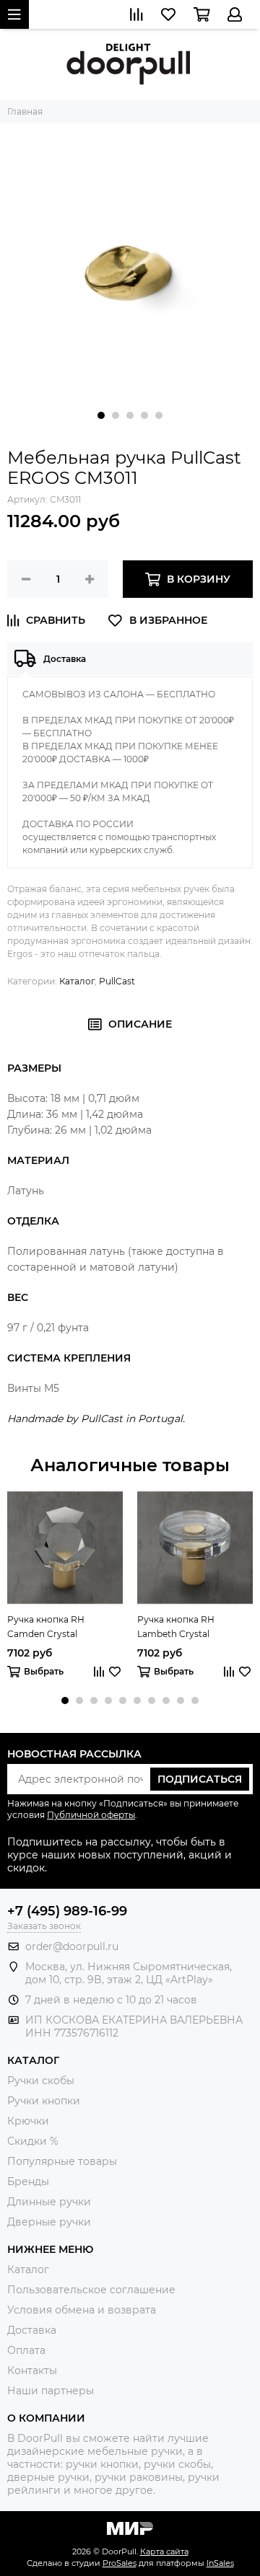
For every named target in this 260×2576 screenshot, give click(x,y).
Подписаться (200, 1779)
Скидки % (33, 2141)
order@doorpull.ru (72, 1946)
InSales (220, 2563)
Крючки (28, 2121)
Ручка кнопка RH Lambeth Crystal (176, 1627)
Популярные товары (62, 2161)
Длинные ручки (49, 2202)
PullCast (117, 981)
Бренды (28, 2182)
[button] (101, 415)
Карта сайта (164, 2551)
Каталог (77, 981)
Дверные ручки (49, 2222)
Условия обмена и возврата (82, 2310)
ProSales (120, 2563)
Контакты (32, 2370)
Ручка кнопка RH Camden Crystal (46, 1627)
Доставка (32, 2330)
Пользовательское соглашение (91, 2290)
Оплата (26, 2350)
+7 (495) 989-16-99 (67, 1911)
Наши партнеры (51, 2391)
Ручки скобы (41, 2081)
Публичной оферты (91, 1815)
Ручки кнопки (44, 2101)
